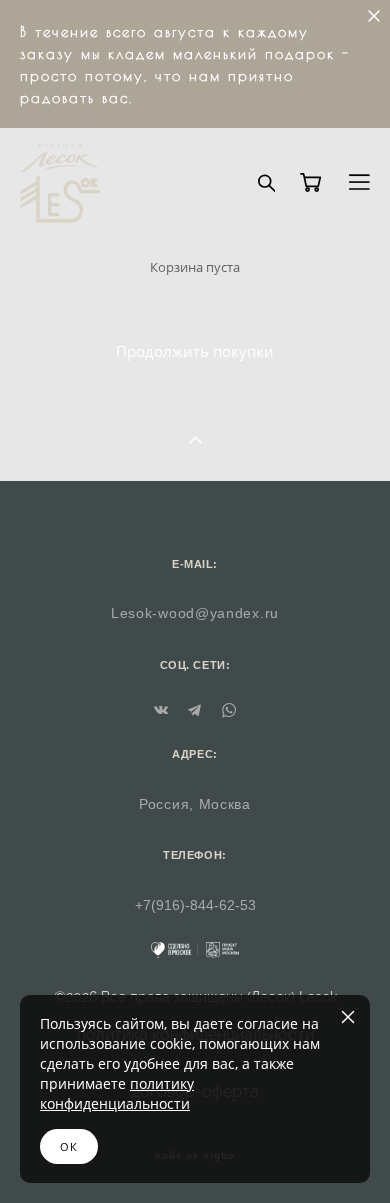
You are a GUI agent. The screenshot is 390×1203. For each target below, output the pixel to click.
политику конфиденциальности (117, 1093)
